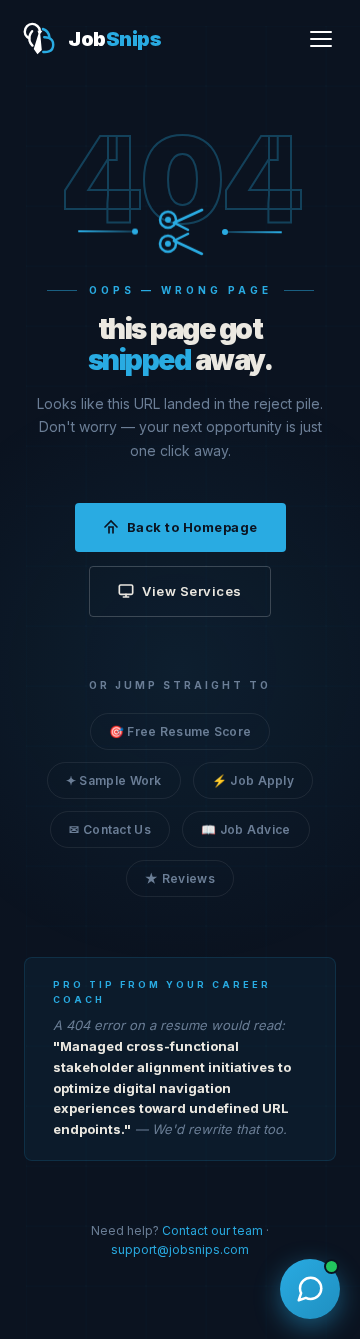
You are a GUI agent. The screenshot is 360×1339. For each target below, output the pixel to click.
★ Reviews (180, 878)
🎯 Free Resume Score (180, 731)
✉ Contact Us (110, 829)
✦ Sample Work (114, 780)
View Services (192, 591)
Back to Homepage (192, 527)
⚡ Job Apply (253, 780)
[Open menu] (321, 39)
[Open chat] (310, 1289)
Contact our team (212, 1230)
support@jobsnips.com (180, 1249)
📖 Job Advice (246, 829)
